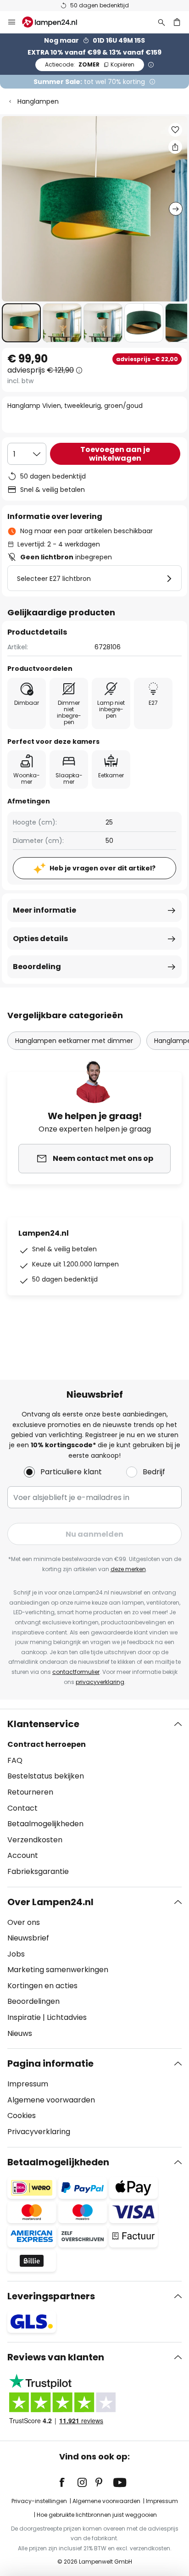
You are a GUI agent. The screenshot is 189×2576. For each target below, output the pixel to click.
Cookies (22, 2116)
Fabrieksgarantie (38, 1871)
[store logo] (55, 22)
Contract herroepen (47, 1744)
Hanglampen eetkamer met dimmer (74, 1041)
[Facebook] (68, 2482)
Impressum (28, 2084)
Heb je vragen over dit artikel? (103, 868)
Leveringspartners (51, 2296)
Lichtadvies (67, 2017)
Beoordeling (37, 967)
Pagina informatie (50, 2063)
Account (23, 1855)
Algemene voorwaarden (51, 2100)
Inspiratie (24, 2017)
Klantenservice (43, 1724)
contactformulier (76, 1672)
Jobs (16, 1954)
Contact (22, 1808)
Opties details (40, 939)
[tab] (94, 1798)
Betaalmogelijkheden (45, 1824)
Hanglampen (38, 101)
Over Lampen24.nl (50, 1902)
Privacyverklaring (39, 2132)
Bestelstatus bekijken (46, 1776)
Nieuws (20, 2033)
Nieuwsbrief (28, 1938)
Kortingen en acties (42, 1986)
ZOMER (90, 64)
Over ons (24, 1922)
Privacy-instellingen (39, 2501)
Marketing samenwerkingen (58, 1970)
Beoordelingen (33, 2001)
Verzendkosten (35, 1840)
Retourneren (30, 1792)
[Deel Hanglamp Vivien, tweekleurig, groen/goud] (175, 147)
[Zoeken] (161, 22)
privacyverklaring (100, 1682)
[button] (21, 323)
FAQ (15, 1760)
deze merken (128, 1569)
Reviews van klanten (56, 2357)
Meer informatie (44, 910)
